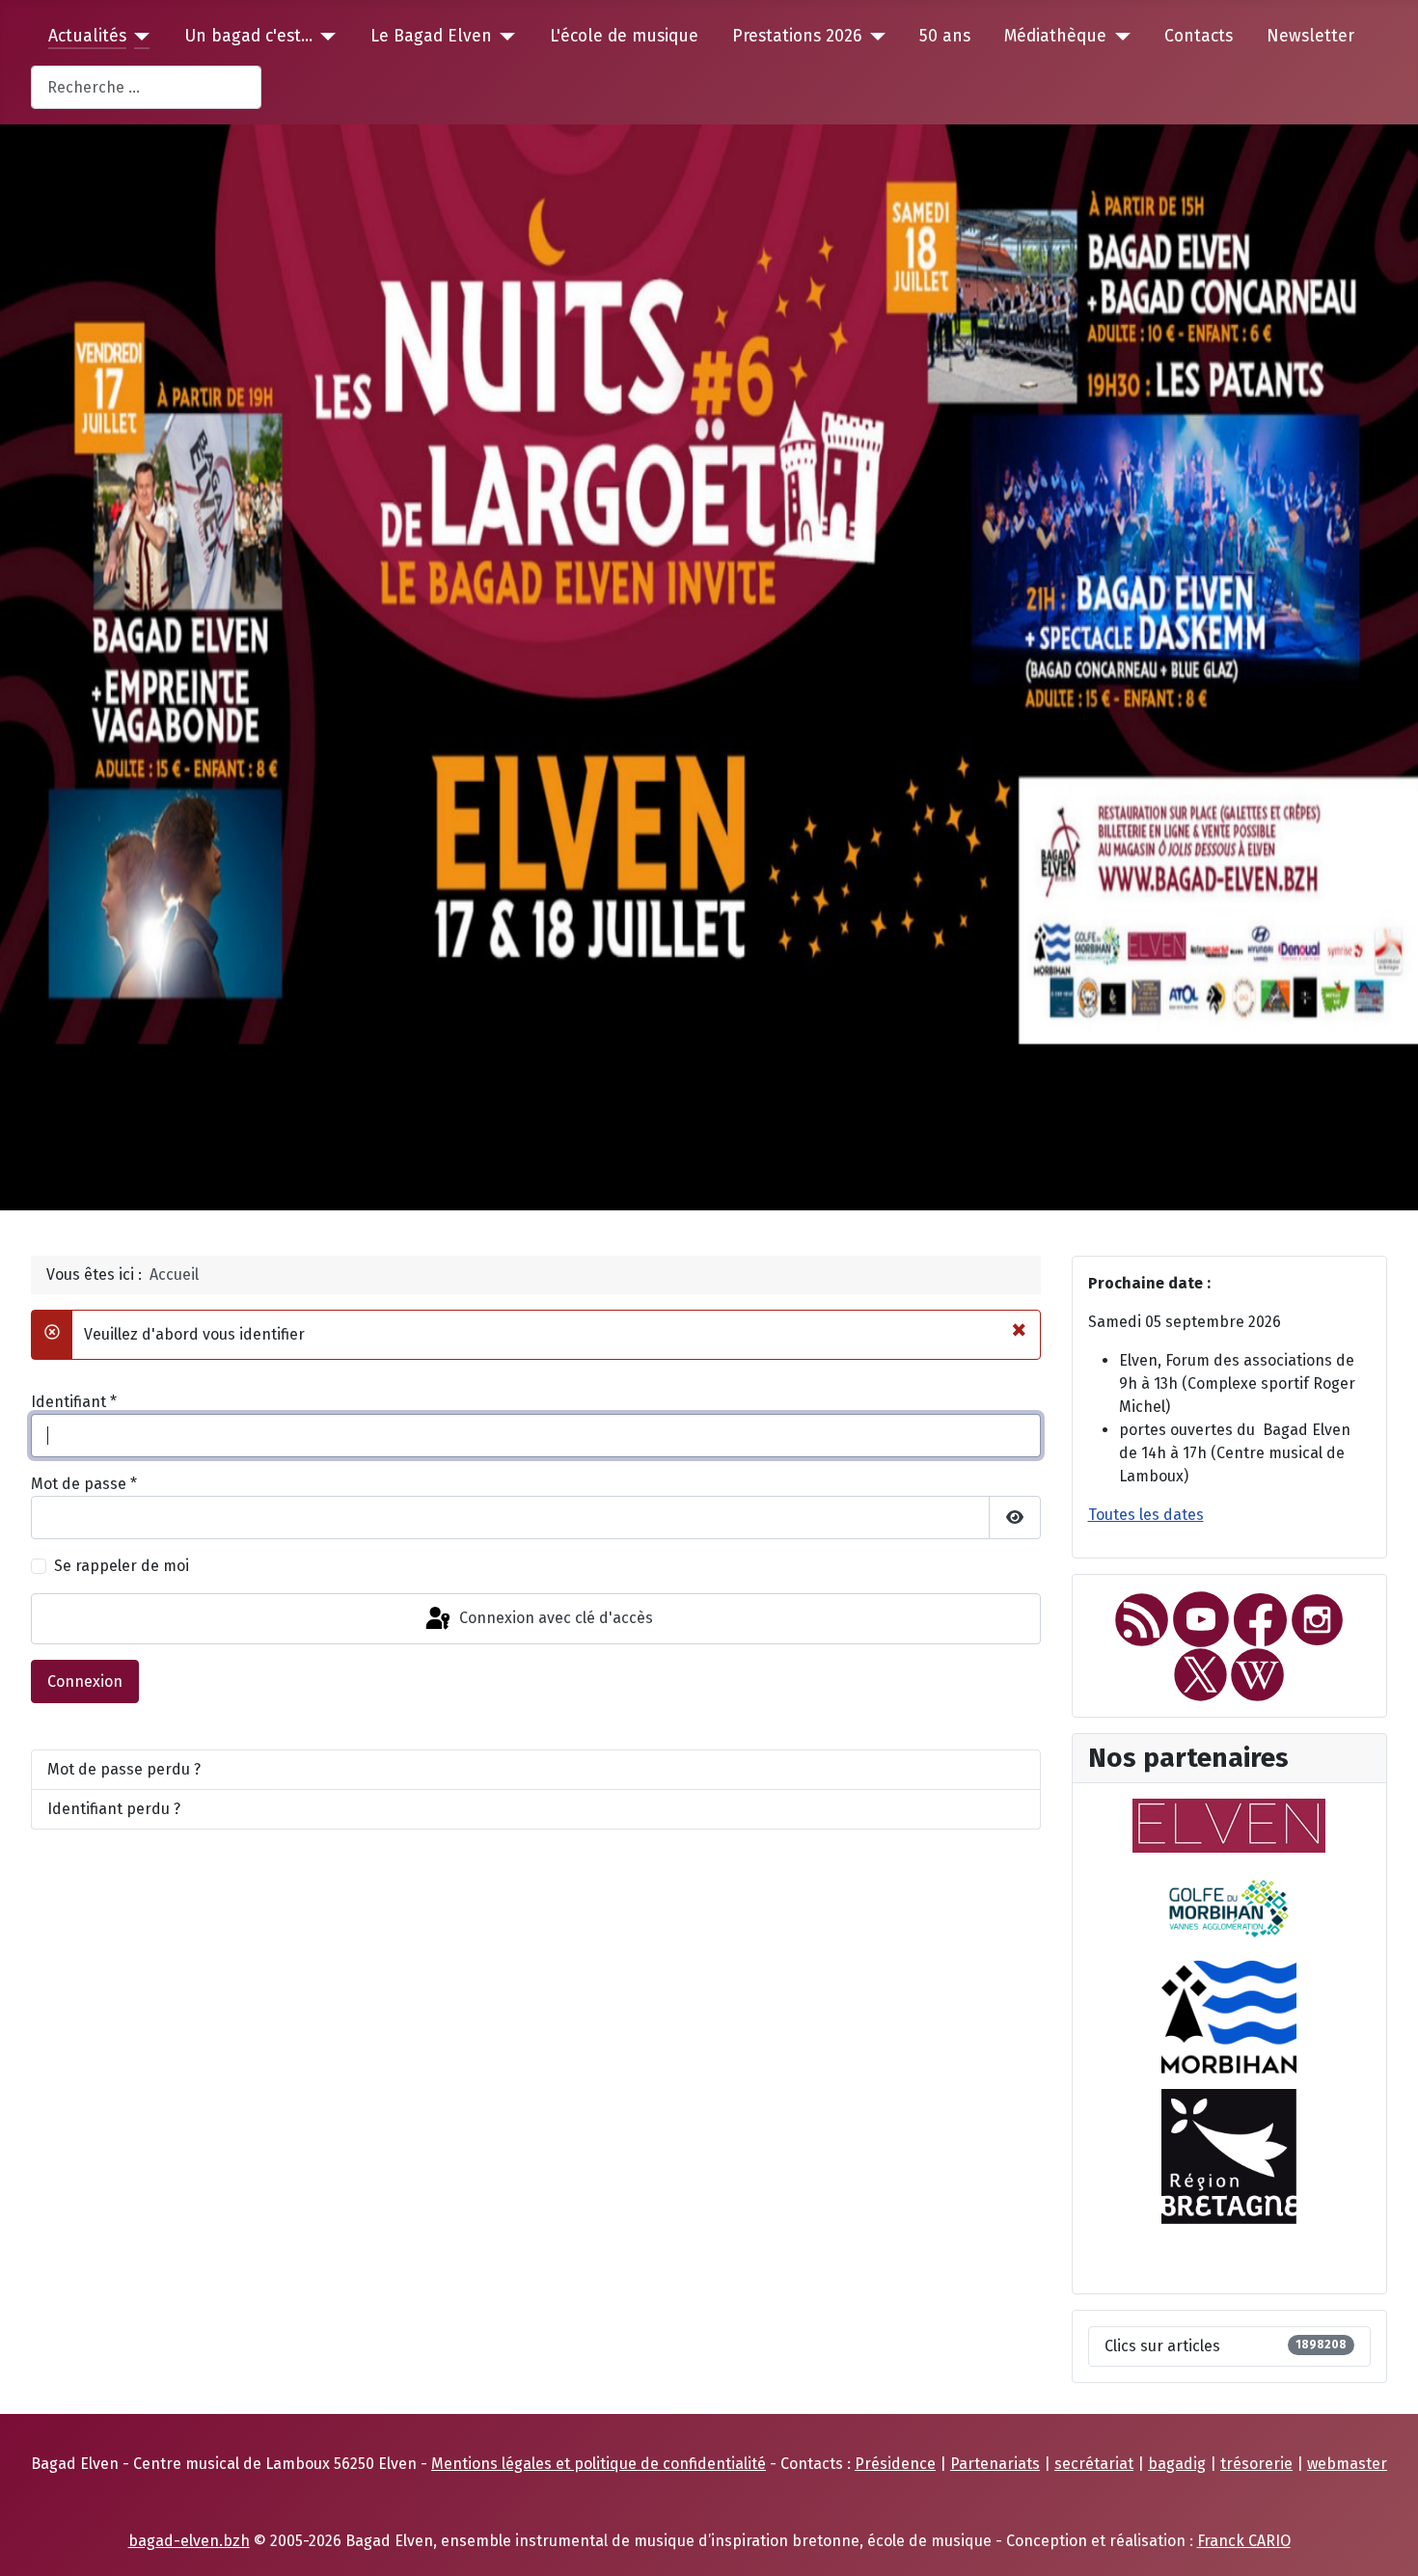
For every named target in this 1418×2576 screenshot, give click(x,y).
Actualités (87, 36)
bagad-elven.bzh (189, 2541)
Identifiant (74, 1402)
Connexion (85, 1681)
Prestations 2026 (797, 36)
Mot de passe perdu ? (124, 1769)
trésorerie (1256, 2464)
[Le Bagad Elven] (504, 37)
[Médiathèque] (1118, 37)
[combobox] (146, 87)
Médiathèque (1055, 36)
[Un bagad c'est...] (325, 37)
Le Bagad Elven (431, 36)
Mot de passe (84, 1484)
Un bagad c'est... (248, 36)
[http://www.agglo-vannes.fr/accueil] (1229, 1905)
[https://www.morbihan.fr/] (1229, 2016)
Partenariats (995, 2464)
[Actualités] (138, 37)
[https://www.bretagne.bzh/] (1229, 2155)
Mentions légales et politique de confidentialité (599, 2464)
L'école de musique (624, 36)
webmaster (1347, 2464)
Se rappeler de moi (122, 1566)
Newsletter (1310, 36)
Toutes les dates (1146, 1515)
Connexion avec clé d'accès (554, 1618)
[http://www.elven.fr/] (1229, 1824)
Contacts (1199, 36)
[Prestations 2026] (873, 37)
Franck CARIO (1244, 2541)
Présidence (895, 2464)
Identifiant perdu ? (114, 1809)
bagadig (1177, 2464)
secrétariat (1094, 2464)
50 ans (945, 36)
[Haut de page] (1384, 2540)
